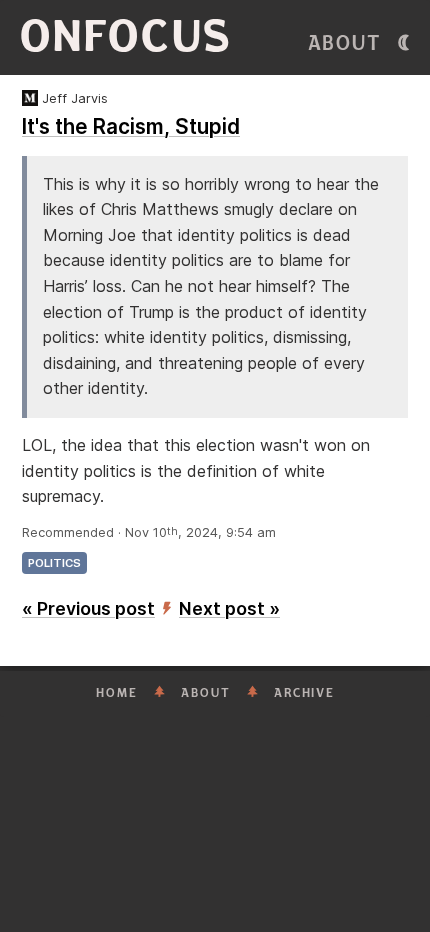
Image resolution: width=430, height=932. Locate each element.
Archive (304, 693)
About (345, 43)
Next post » (229, 608)
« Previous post (88, 608)
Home (117, 693)
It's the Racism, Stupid (131, 126)
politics (54, 563)
